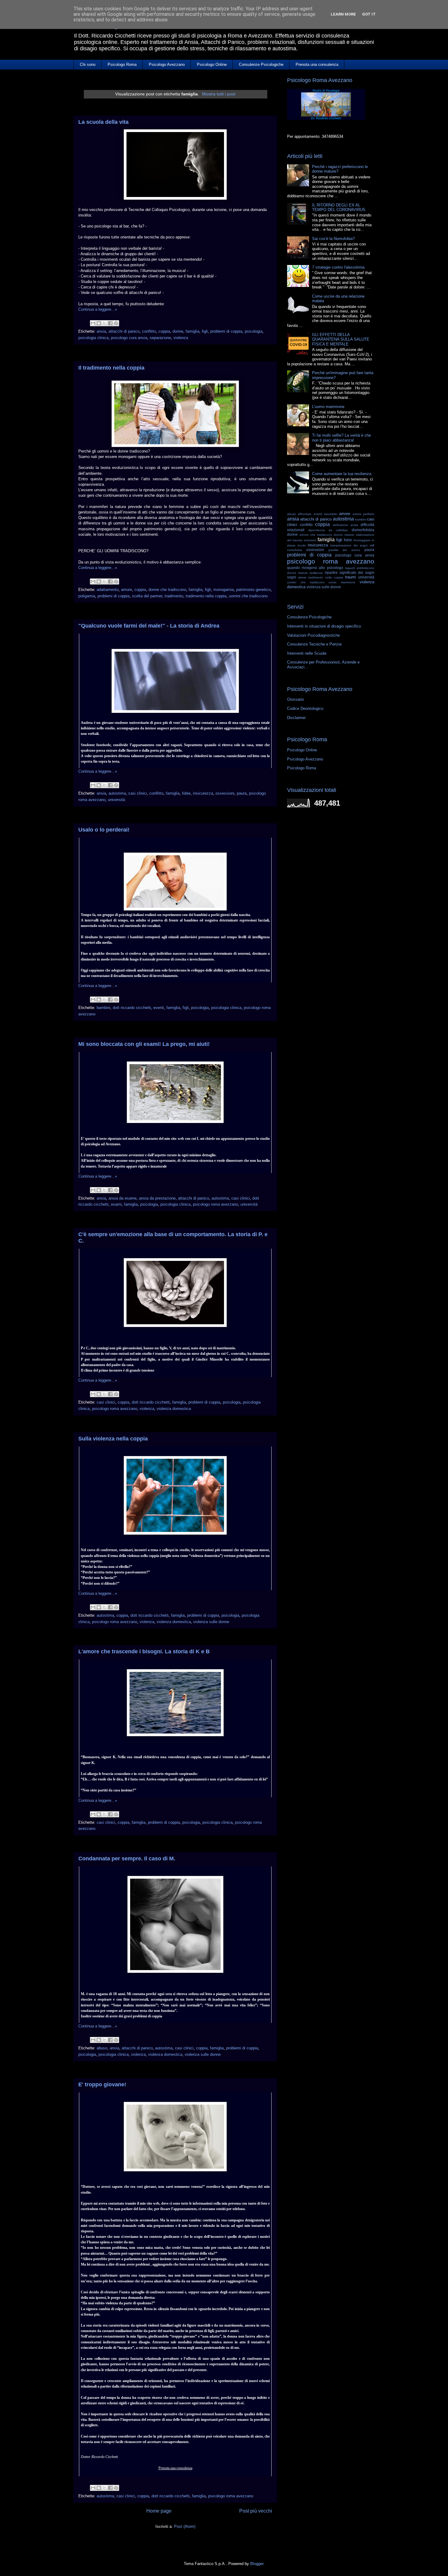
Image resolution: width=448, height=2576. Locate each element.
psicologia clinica (93, 338)
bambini (103, 1008)
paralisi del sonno (344, 550)
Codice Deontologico (305, 708)
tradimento (174, 596)
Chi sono (88, 64)
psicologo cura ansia (129, 338)
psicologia (254, 331)
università (116, 800)
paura (242, 793)
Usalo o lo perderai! (104, 830)
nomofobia (295, 550)
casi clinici (138, 793)
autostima (117, 793)
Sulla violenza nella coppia (113, 1439)
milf (372, 545)
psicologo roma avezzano (215, 1204)
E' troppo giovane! (102, 2084)
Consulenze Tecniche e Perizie (314, 644)
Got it (369, 14)
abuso (102, 2048)
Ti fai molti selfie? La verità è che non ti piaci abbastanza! (341, 438)
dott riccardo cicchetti (132, 1008)
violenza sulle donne (211, 1622)
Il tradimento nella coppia (111, 368)
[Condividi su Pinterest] (116, 323)
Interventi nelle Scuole (307, 653)
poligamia (87, 596)
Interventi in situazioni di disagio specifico (324, 626)
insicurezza (203, 793)
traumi (350, 577)
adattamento (108, 590)
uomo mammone (342, 582)
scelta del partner (147, 596)
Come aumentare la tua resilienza (342, 474)
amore (126, 590)
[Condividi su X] (105, 323)
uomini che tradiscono (248, 596)
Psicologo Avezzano (167, 64)
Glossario (295, 699)
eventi (159, 1008)
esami (116, 1204)
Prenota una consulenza (317, 64)
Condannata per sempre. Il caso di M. (127, 1859)
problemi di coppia (226, 331)
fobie (186, 793)
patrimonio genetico (253, 590)
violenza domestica (174, 1409)
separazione (160, 338)
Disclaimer (296, 718)
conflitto (149, 331)
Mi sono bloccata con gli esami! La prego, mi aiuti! (144, 1044)
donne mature (344, 535)
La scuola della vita (103, 122)
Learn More (343, 14)
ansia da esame (123, 1198)
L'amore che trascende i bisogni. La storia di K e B (144, 1651)
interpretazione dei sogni (349, 545)
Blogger (257, 2564)
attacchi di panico (124, 331)
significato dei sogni (357, 572)
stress (302, 577)
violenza (181, 338)
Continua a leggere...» (98, 309)
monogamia (224, 590)
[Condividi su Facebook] (110, 323)
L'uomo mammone (328, 407)
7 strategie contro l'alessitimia (338, 267)
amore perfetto (363, 514)
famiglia (192, 331)
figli (205, 331)
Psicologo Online (212, 64)
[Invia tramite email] (93, 323)
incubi (302, 545)
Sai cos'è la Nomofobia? (333, 239)
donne (178, 331)
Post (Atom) (185, 2526)
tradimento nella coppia (206, 596)
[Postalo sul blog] (99, 323)
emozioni (310, 540)
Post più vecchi (256, 2511)
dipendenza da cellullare (328, 530)
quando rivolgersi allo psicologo (315, 568)
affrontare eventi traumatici (318, 514)
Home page (159, 2511)
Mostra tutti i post (219, 94)
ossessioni (225, 793)
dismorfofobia (363, 530)
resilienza (316, 573)
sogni (292, 577)
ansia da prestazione (157, 1198)
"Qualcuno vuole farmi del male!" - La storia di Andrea (149, 626)
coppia (164, 331)
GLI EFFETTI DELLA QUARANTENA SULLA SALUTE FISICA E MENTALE (341, 339)
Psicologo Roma (122, 64)
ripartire (331, 572)
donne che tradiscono (167, 590)
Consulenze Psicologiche (261, 64)
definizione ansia (345, 525)
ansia (101, 331)
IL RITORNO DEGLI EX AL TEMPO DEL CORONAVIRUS (339, 208)
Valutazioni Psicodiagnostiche (313, 635)
